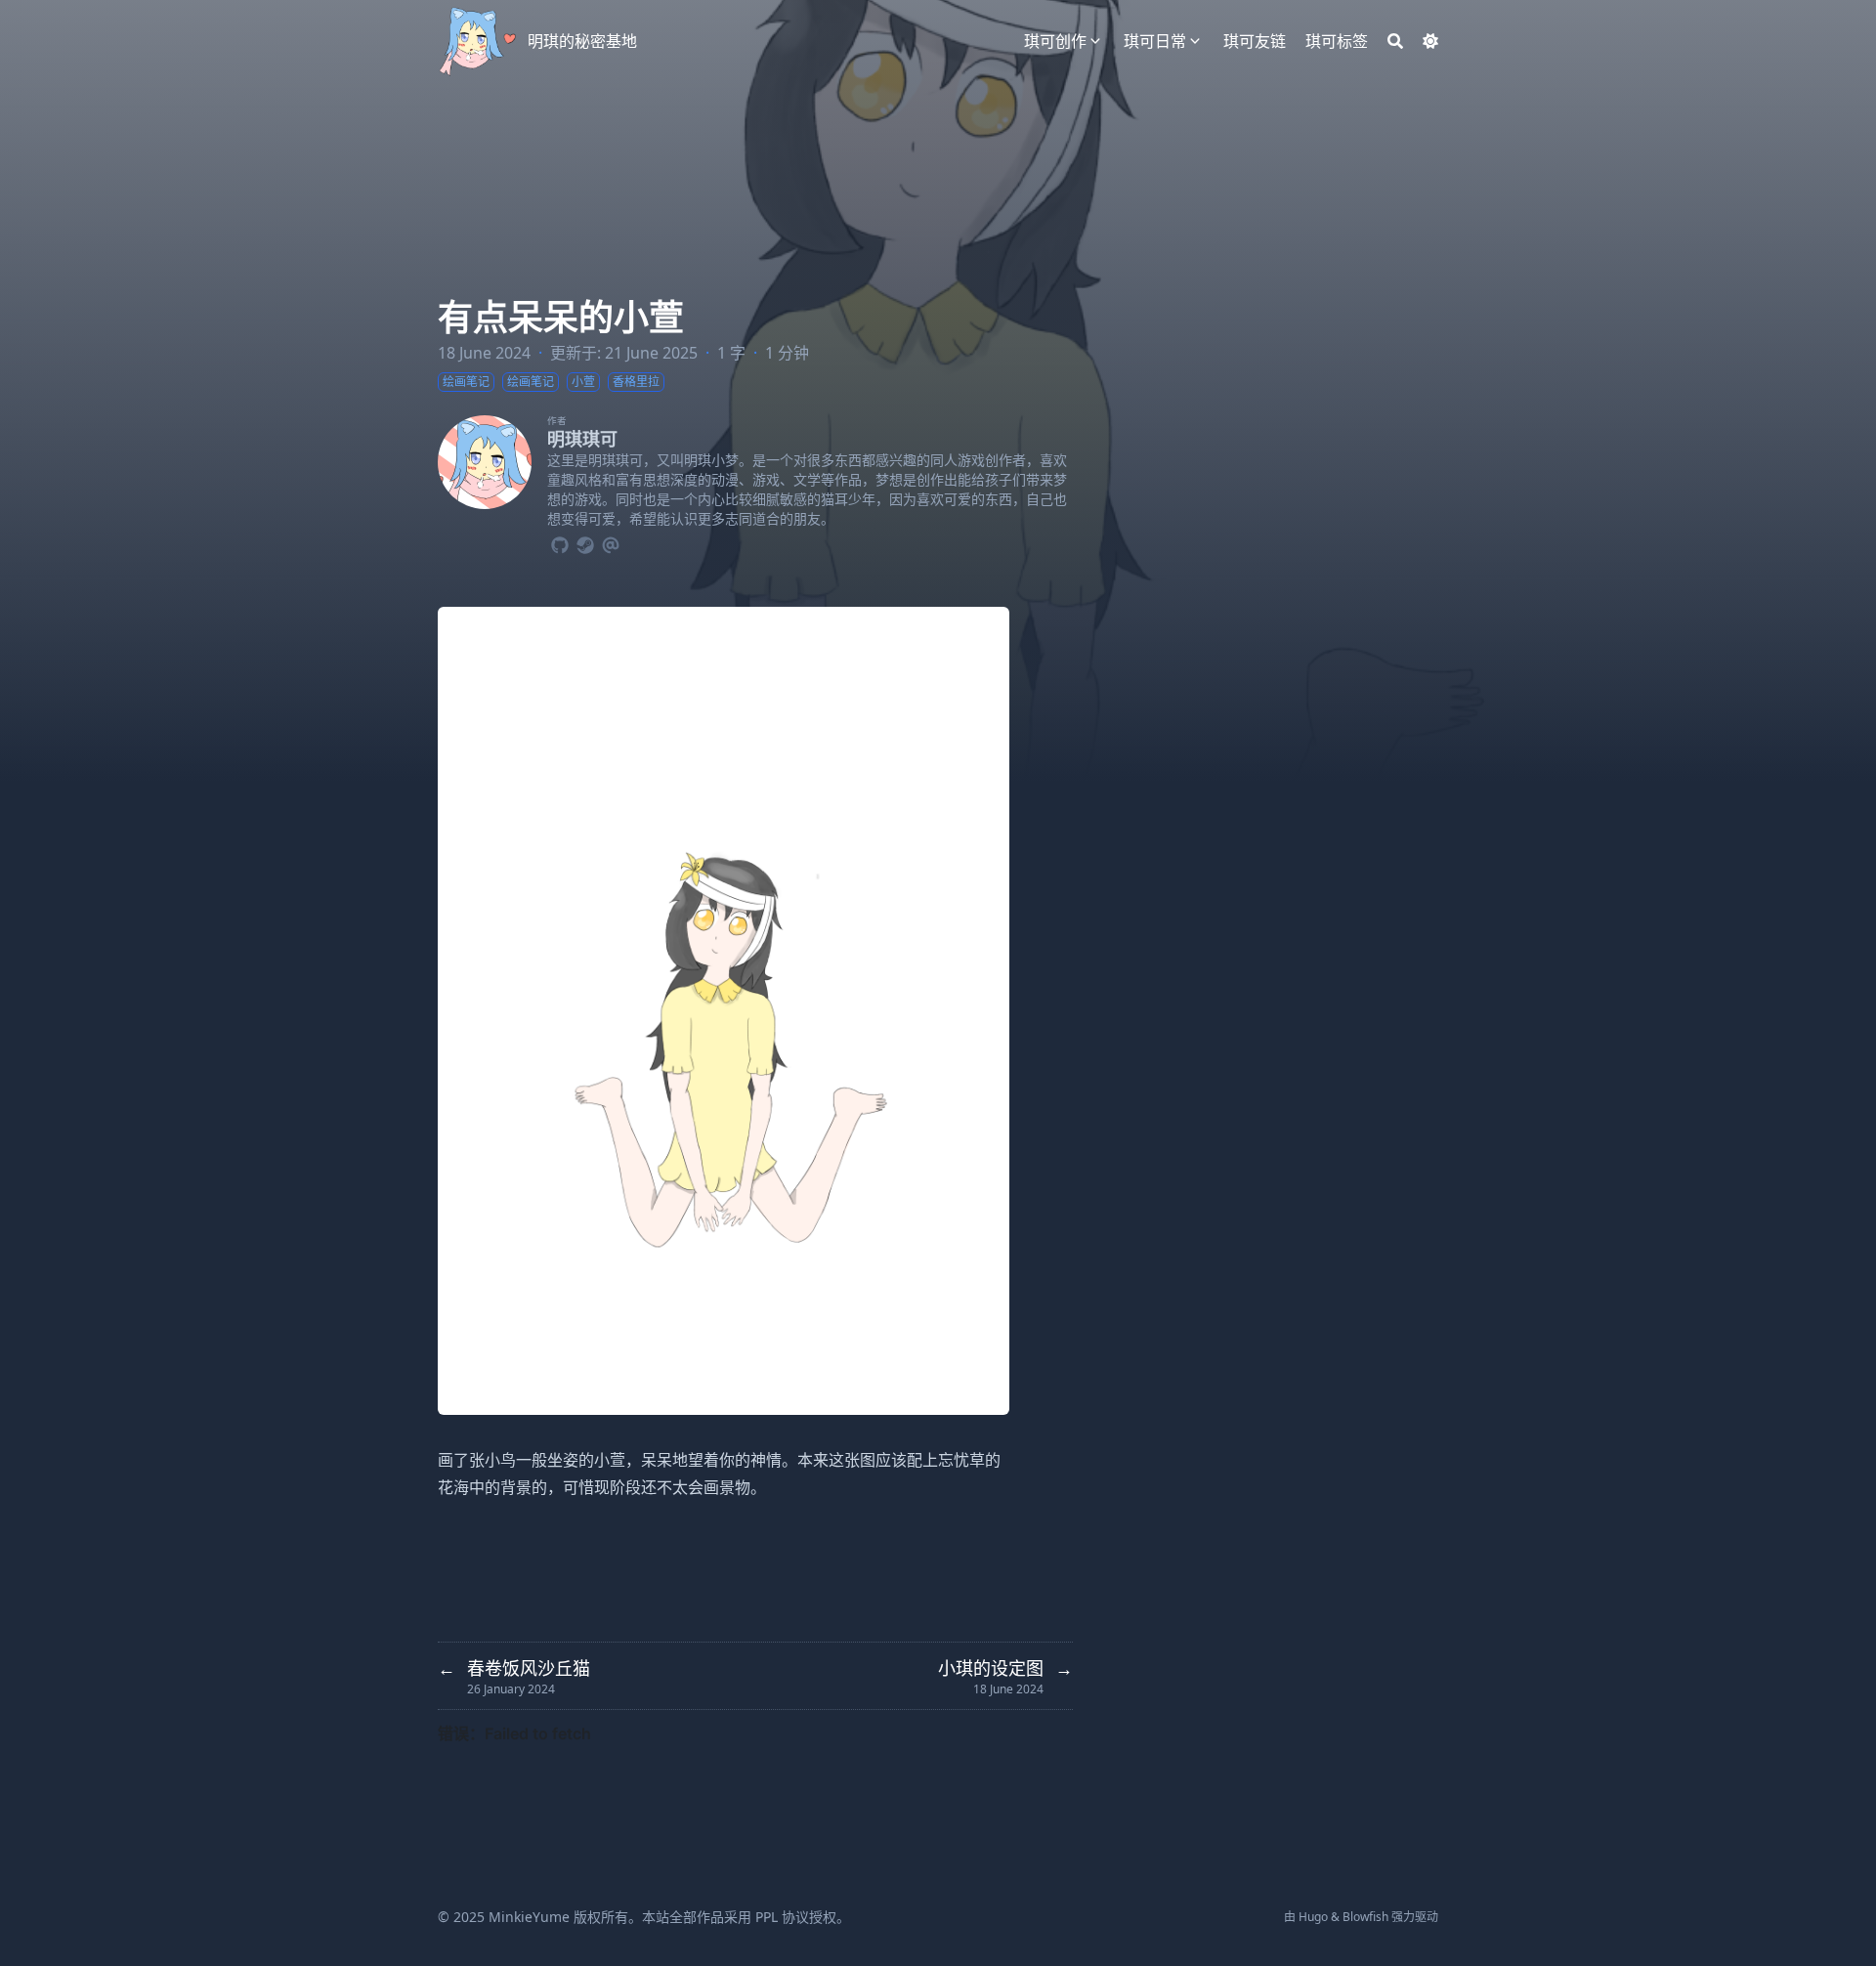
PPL (767, 1917)
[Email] (611, 542)
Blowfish (1365, 1917)
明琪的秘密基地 (582, 41)
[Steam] (585, 542)
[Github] (560, 542)
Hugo (1313, 1917)
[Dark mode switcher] (1430, 41)
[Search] (1395, 41)
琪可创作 (1055, 41)
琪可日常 (1155, 41)
